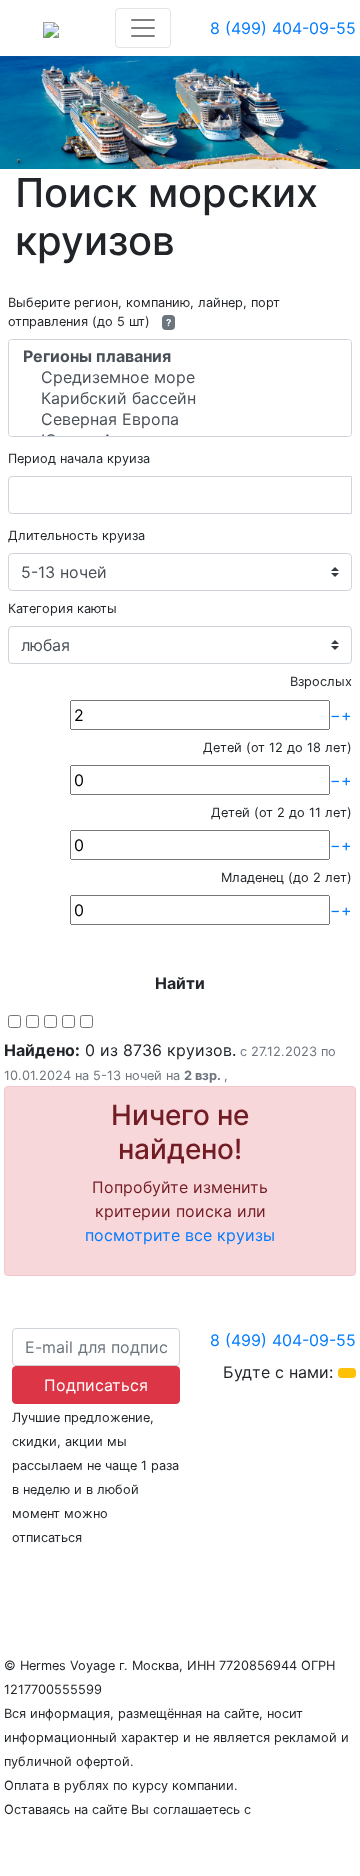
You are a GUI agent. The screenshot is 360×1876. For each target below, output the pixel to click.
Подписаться (96, 1385)
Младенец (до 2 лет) (286, 877)
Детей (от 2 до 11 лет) (281, 812)
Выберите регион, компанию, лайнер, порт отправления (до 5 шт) (144, 312)
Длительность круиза (76, 535)
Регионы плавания (128, 1576)
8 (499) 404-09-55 (283, 28)
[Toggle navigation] (143, 28)
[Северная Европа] (180, 419)
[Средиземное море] (180, 377)
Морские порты (271, 1576)
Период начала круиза (79, 458)
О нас (26, 1576)
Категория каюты (62, 608)
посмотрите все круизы (180, 1235)
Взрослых (321, 681)
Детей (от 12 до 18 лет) (277, 747)
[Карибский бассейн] (180, 398)
